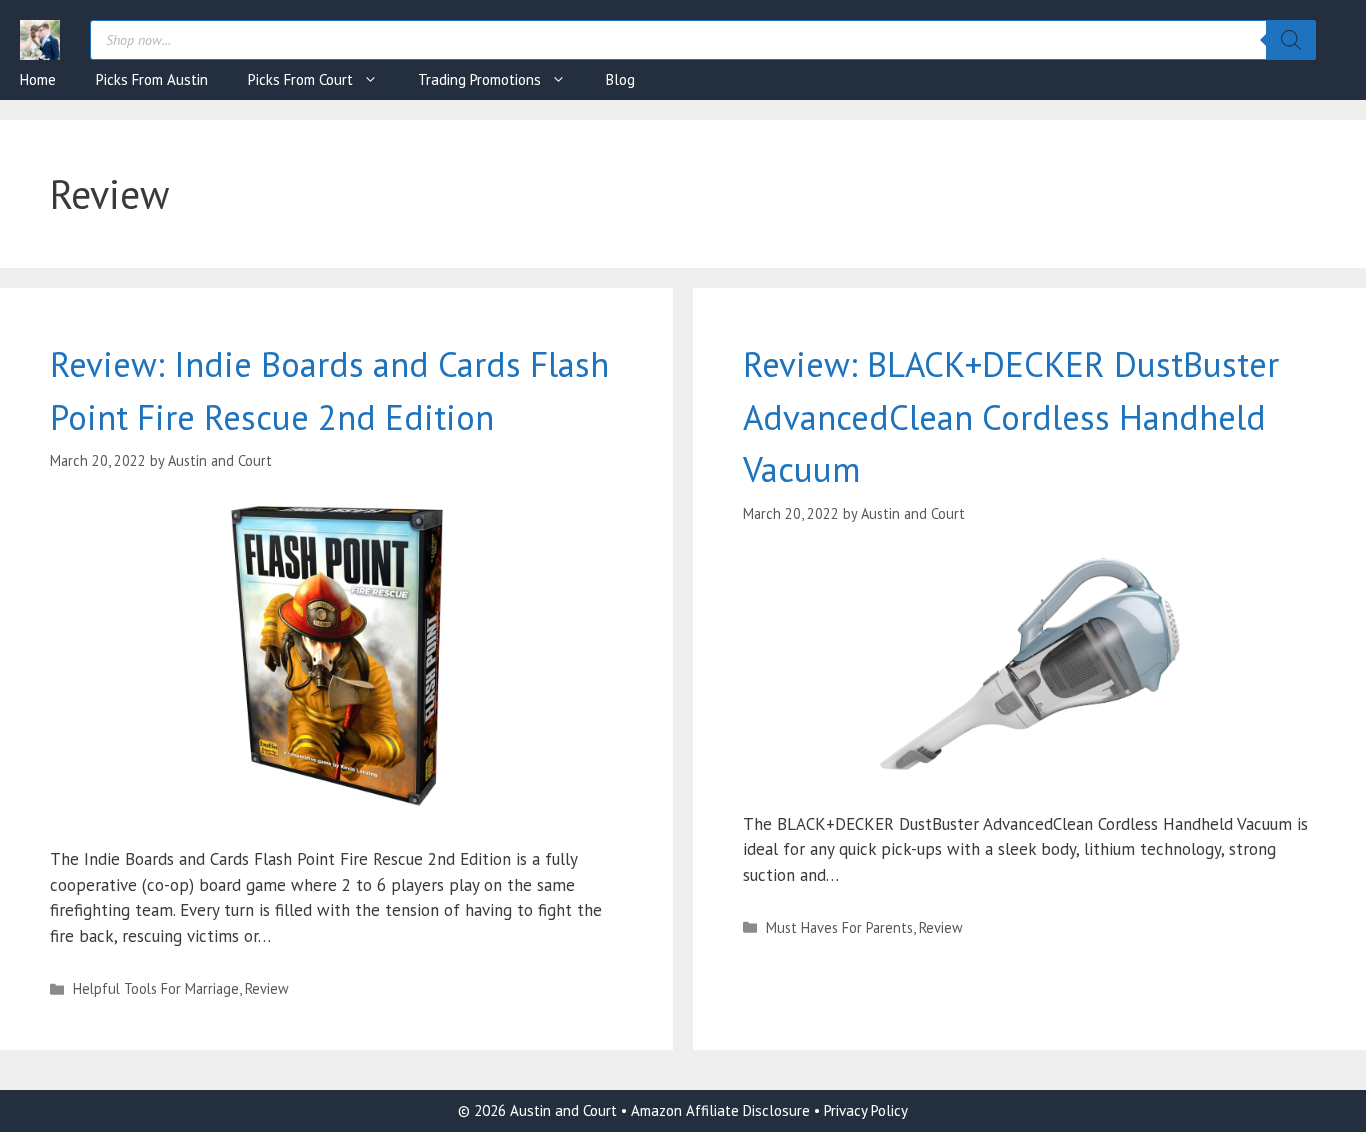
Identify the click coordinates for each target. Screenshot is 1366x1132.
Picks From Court (300, 79)
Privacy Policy (866, 1110)
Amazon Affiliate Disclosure (722, 1110)
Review (267, 988)
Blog (620, 79)
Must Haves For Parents (839, 927)
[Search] (1291, 40)
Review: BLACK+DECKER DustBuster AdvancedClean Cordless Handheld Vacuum (1011, 416)
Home (38, 79)
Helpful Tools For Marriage (156, 988)
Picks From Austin (152, 79)
